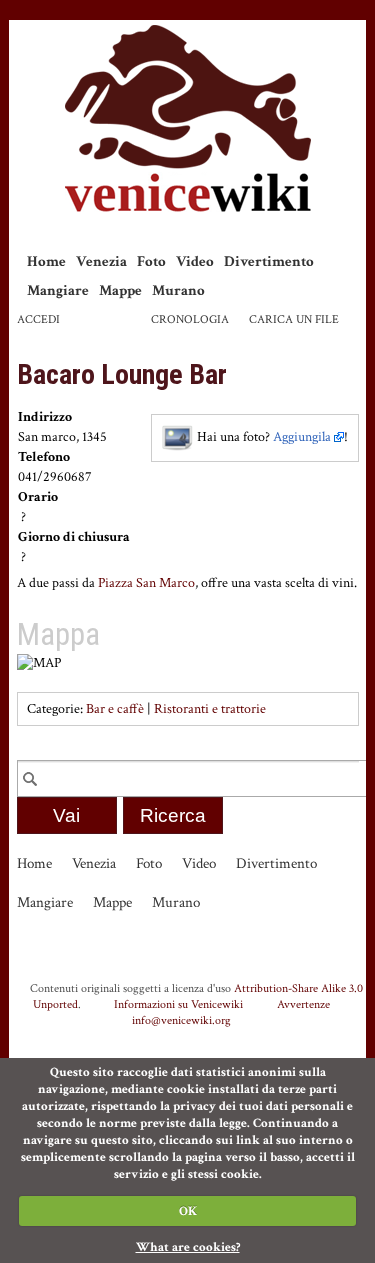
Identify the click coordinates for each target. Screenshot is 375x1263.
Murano (178, 290)
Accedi (38, 319)
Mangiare (58, 290)
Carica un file (294, 319)
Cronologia (190, 319)
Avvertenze (303, 1004)
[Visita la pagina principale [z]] (188, 118)
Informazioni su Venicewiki (178, 1004)
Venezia (101, 261)
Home (46, 261)
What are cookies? (188, 1247)
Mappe (120, 290)
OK (188, 1211)
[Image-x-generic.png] (178, 437)
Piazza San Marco (146, 583)
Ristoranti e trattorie (210, 709)
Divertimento (269, 261)
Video (195, 261)
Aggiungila (302, 437)
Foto (151, 261)
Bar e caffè (115, 709)
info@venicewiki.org (181, 1020)
